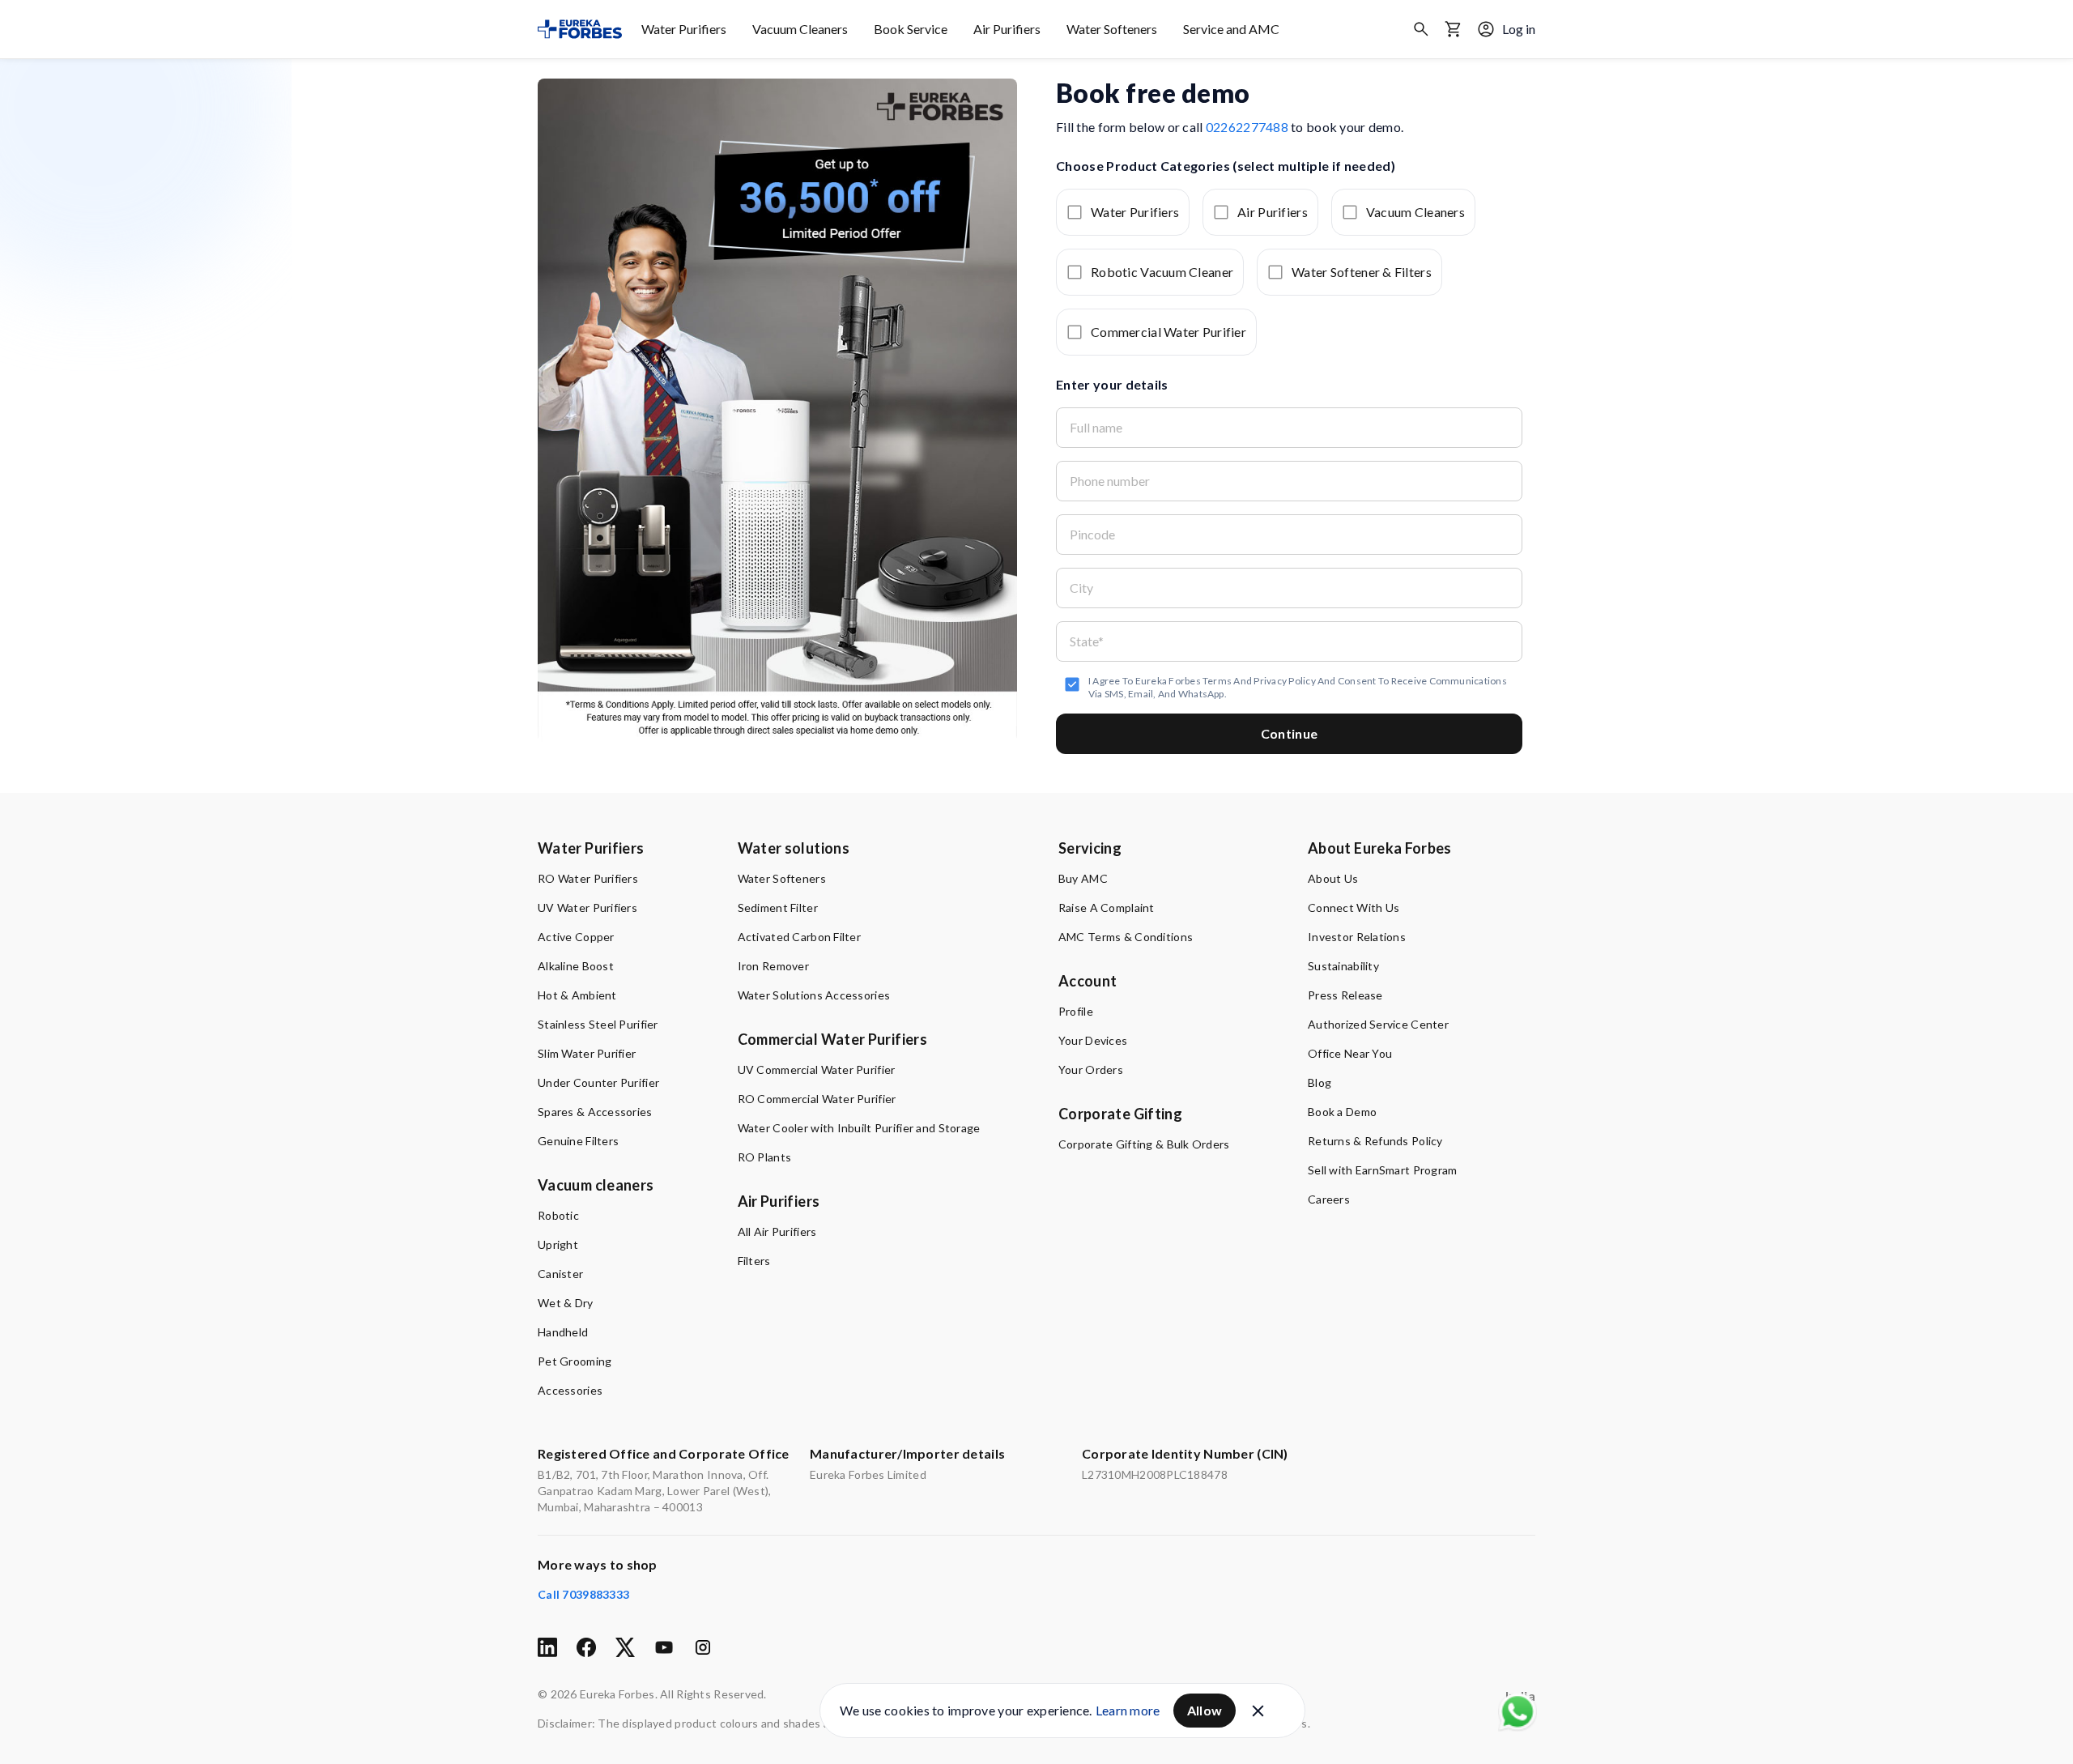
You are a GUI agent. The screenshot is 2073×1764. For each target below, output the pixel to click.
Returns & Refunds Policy (1375, 1141)
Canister (560, 1274)
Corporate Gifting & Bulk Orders (1144, 1144)
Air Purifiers (1007, 29)
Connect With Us (1354, 908)
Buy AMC (1083, 878)
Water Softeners (1112, 29)
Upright (558, 1244)
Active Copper (576, 937)
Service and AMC (1231, 29)
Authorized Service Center (1378, 1024)
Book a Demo (1342, 1112)
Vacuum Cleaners (800, 29)
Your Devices (1093, 1040)
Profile (1076, 1011)
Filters (754, 1261)
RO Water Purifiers (588, 878)
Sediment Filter (778, 908)
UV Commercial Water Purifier (817, 1069)
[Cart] (1454, 29)
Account (1088, 981)
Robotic (558, 1215)
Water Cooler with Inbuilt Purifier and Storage (859, 1128)
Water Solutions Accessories (814, 995)
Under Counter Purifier (598, 1082)
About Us (1333, 878)
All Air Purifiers (777, 1231)
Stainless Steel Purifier (598, 1024)
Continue (1290, 733)
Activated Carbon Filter (799, 937)
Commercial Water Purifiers (832, 1039)
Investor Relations (1357, 937)
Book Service (911, 29)
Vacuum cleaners (596, 1185)
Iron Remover (773, 966)
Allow (1205, 1710)
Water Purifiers (684, 29)
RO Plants (765, 1157)
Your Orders (1091, 1069)
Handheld (563, 1332)
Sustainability (1343, 966)
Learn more (1128, 1710)
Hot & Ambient (577, 995)
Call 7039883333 (583, 1594)
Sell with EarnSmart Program (1383, 1170)
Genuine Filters (578, 1141)
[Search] (1421, 29)
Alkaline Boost (576, 966)
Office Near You (1350, 1053)
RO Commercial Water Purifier (817, 1099)
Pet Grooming (575, 1361)
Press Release (1345, 995)
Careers (1329, 1199)
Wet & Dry (566, 1303)
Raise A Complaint (1107, 908)
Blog (1320, 1082)
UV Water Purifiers (587, 908)
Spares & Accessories (595, 1112)
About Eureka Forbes (1380, 848)
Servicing (1090, 848)
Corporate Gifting (1120, 1114)
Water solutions (794, 848)
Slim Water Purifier (587, 1053)
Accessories (570, 1390)
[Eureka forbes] (580, 29)
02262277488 (1247, 127)
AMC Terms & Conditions (1126, 937)
